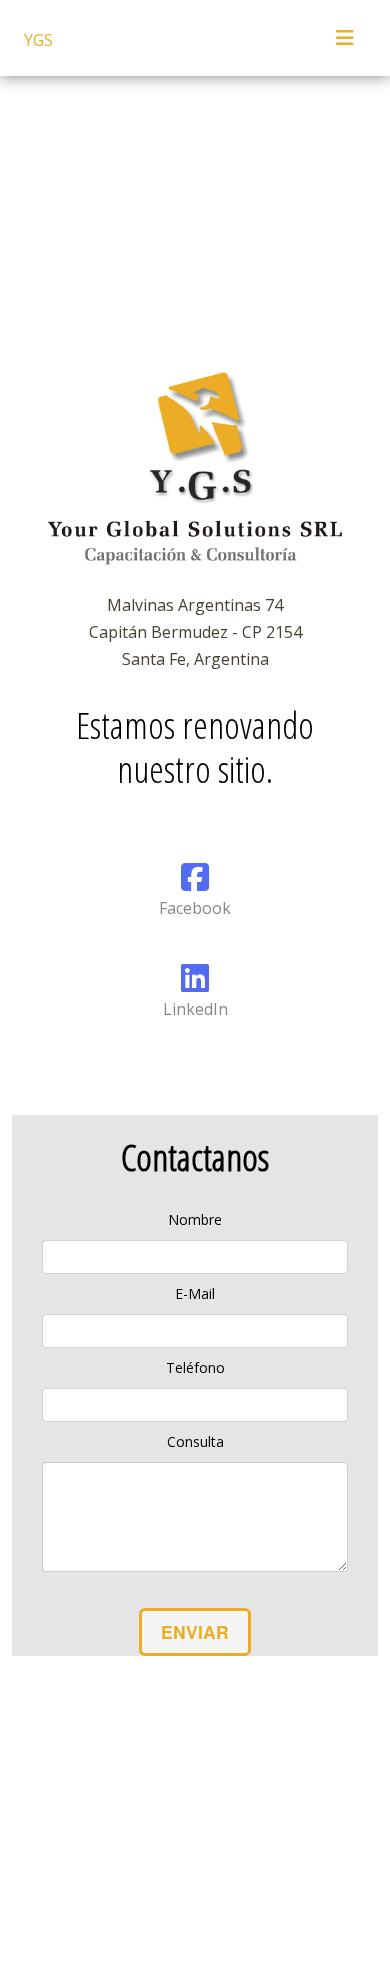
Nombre (195, 1219)
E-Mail (195, 1293)
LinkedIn (195, 1009)
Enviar (195, 1631)
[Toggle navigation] (345, 38)
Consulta (195, 1441)
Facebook (195, 908)
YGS (38, 40)
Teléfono (195, 1367)
